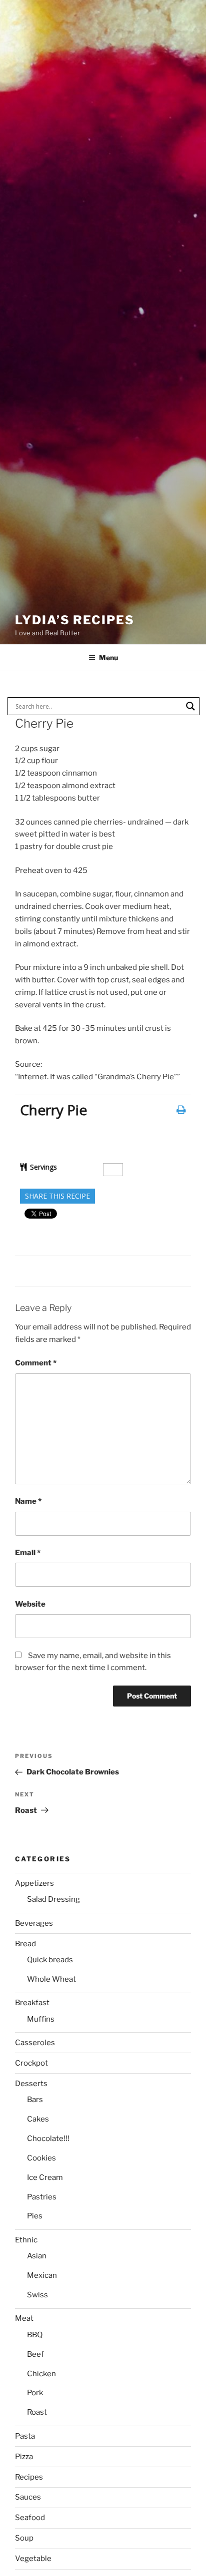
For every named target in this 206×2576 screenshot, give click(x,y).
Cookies (41, 2158)
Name (28, 1501)
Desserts (31, 2084)
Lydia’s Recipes (75, 620)
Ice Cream (45, 2177)
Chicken (41, 2374)
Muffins (41, 2019)
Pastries (42, 2197)
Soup (24, 2538)
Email (28, 1553)
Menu (108, 657)
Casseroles (35, 2043)
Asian (37, 2256)
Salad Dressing (53, 1899)
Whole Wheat (51, 1979)
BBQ (35, 2335)
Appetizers (34, 1883)
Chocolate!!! (48, 2139)
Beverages (34, 1923)
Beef (35, 2354)
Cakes (38, 2119)
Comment (36, 1363)
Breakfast (32, 2003)
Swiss (37, 2295)
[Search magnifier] (190, 706)
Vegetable (33, 2559)
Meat (24, 2318)
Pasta (25, 2436)
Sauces (28, 2497)
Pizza (24, 2457)
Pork (35, 2393)
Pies (35, 2216)
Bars (35, 2100)
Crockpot (31, 2063)
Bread (25, 1944)
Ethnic (26, 2240)
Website (30, 1604)
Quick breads (50, 1960)
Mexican (42, 2275)
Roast (37, 2412)
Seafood (30, 2518)
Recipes (29, 2477)
